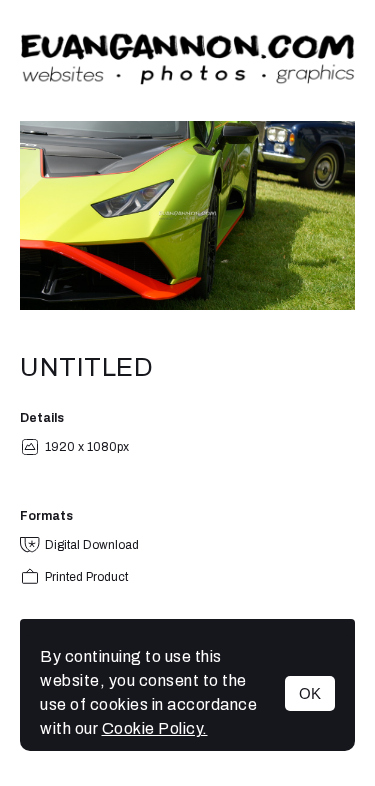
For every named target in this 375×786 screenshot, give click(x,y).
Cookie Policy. (155, 728)
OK (310, 693)
